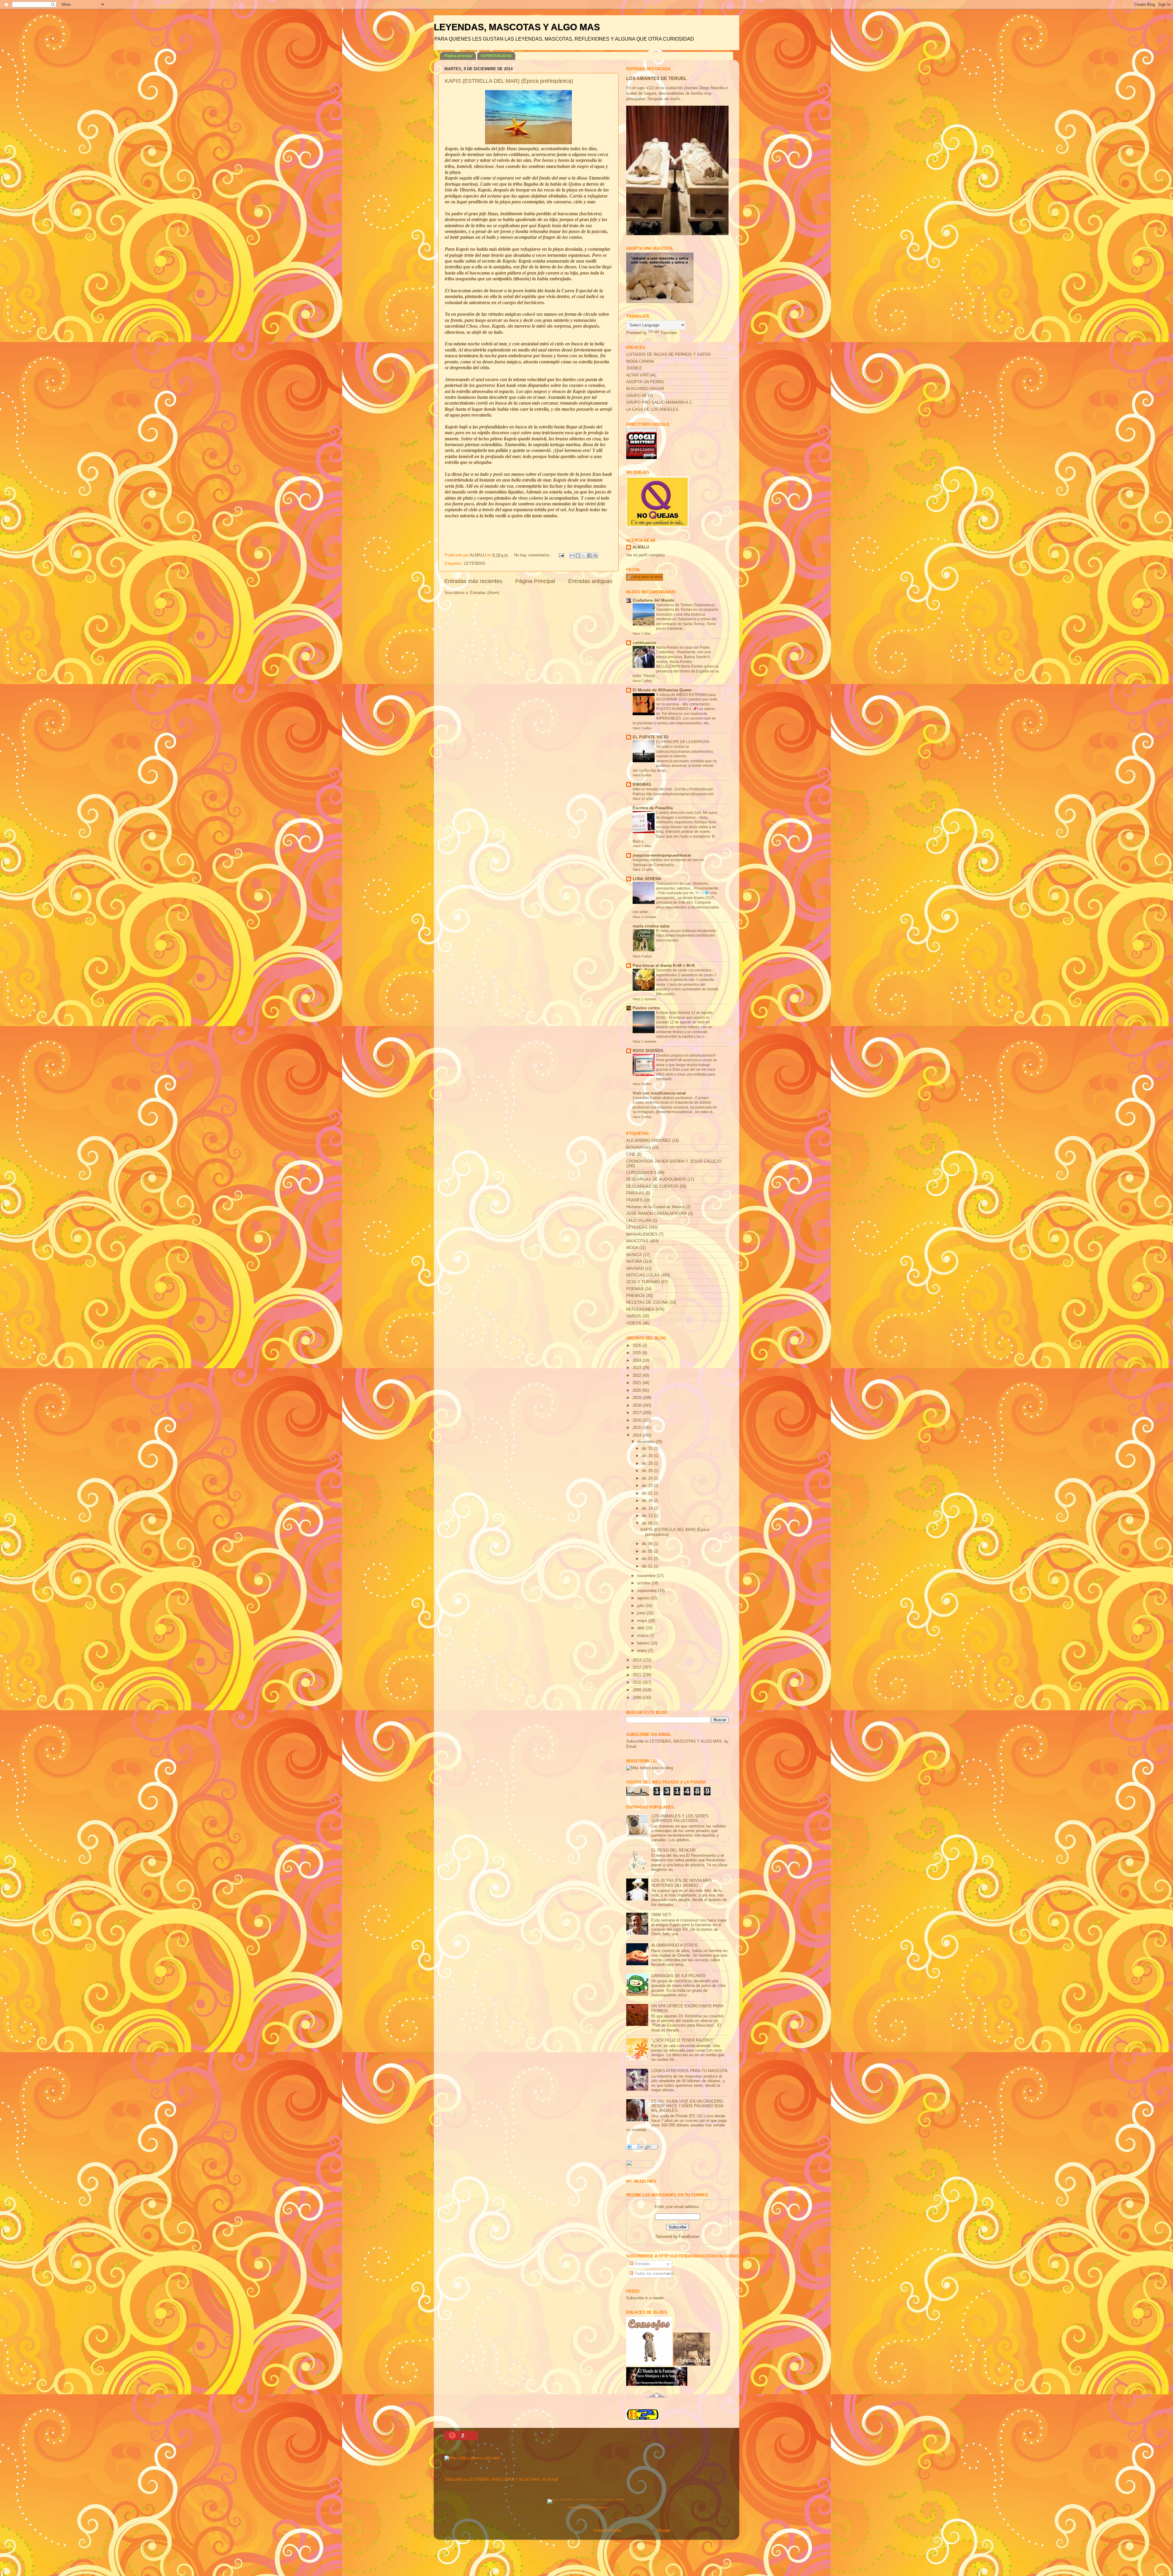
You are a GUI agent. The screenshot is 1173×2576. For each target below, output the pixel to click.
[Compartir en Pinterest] (595, 556)
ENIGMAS (642, 785)
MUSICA (634, 1255)
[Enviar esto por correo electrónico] (572, 556)
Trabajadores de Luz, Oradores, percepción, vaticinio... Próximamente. (688, 886)
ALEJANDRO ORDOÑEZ (649, 1141)
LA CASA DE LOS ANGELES (652, 410)
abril (641, 1628)
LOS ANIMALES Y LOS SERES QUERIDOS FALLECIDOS (680, 1818)
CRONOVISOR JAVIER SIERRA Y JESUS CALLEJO (674, 1161)
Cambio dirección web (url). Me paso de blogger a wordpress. (687, 815)
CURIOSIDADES (641, 1173)
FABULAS (635, 1193)
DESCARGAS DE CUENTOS (652, 1186)
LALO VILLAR (639, 1221)
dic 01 (648, 1566)
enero (643, 1651)
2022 (638, 1375)
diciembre (646, 1442)
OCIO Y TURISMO (643, 1282)
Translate (669, 333)
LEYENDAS (475, 563)
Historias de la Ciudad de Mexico (655, 1207)
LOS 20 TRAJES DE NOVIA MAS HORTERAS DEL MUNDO (682, 1883)
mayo (643, 1621)
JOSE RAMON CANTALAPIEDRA (657, 1214)
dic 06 (648, 1544)
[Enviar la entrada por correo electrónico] (561, 555)
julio (641, 1606)
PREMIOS (636, 1296)
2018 (638, 1405)
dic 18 (648, 1501)
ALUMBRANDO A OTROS (674, 1945)
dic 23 (648, 1486)
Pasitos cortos (646, 1008)
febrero (644, 1643)
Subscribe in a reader (645, 2298)
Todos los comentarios (654, 2274)
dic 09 (648, 1523)
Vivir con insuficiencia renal (659, 1093)
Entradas (642, 2264)
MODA (632, 1248)
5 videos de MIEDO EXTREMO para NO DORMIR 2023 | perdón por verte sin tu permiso (687, 700)
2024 (638, 1361)
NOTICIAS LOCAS (643, 1275)
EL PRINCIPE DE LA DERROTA (683, 742)
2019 (638, 1398)
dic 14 (648, 1508)
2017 (638, 1413)
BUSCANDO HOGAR (645, 389)
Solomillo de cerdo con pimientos (684, 970)
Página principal (458, 56)
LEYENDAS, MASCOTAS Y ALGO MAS (517, 27)
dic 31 (648, 1448)
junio (642, 1613)
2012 (638, 1667)
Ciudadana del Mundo (653, 600)
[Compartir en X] (584, 556)
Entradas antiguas (590, 581)
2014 (638, 1435)
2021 (638, 1383)
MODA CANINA (640, 362)
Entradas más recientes (473, 581)
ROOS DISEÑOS (648, 1051)
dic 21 (648, 1493)
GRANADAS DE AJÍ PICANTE (679, 1976)
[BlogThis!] (578, 556)
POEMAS (635, 1289)
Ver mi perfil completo (645, 555)
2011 (638, 1675)
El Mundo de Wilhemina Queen (662, 690)
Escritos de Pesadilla (653, 808)
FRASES (634, 1200)
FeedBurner (689, 2237)
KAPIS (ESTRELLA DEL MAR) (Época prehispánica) (509, 81)
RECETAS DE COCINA (647, 1303)
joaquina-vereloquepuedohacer (662, 855)
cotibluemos (644, 643)
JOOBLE (634, 368)
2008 (638, 1698)
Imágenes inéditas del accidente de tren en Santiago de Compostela (668, 862)
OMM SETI (661, 1915)
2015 (638, 1428)
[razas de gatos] (657, 2401)
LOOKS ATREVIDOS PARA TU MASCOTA (689, 2071)
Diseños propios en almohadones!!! (686, 1055)
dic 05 (648, 1551)
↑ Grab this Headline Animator (587, 2507)
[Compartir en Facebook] (590, 556)
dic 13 (648, 1516)
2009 (638, 1690)
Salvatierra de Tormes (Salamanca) (686, 605)
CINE (631, 1154)
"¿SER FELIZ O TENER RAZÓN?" (682, 2040)
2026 (638, 1346)
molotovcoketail (608, 2530)
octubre (644, 1583)
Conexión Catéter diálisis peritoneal (663, 1098)
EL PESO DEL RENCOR (673, 1850)
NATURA (634, 1262)
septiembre (648, 1591)
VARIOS (634, 1316)
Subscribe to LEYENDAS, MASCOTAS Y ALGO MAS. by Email (501, 2479)
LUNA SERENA (647, 879)
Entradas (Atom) (485, 593)
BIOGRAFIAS (639, 1148)
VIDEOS (634, 1323)
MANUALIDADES (642, 1234)
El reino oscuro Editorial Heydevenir (687, 931)
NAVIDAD (635, 1269)
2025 (638, 1353)
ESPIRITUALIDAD (496, 56)
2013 (638, 1660)
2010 (638, 1682)
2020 (638, 1390)
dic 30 (648, 1456)
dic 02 (648, 1559)
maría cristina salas (651, 926)
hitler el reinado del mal (653, 789)
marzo (643, 1636)
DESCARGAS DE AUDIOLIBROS (656, 1179)
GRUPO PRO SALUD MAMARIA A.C (659, 403)
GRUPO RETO (639, 396)
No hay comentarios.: (534, 555)
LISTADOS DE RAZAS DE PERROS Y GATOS (669, 355)
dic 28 (648, 1463)
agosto (644, 1598)
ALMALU (641, 547)
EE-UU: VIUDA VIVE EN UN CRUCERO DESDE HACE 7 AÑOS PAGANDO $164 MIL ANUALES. (687, 2106)
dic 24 (648, 1478)
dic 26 (648, 1471)
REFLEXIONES (640, 1310)
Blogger (664, 2530)
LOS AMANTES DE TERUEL (656, 78)
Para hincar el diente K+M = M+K (664, 966)
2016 (638, 1420)
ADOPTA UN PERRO (645, 382)
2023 (638, 1368)
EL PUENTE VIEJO (650, 737)
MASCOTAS (637, 1241)
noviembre (647, 1576)
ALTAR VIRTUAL (641, 375)
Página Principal (535, 581)
